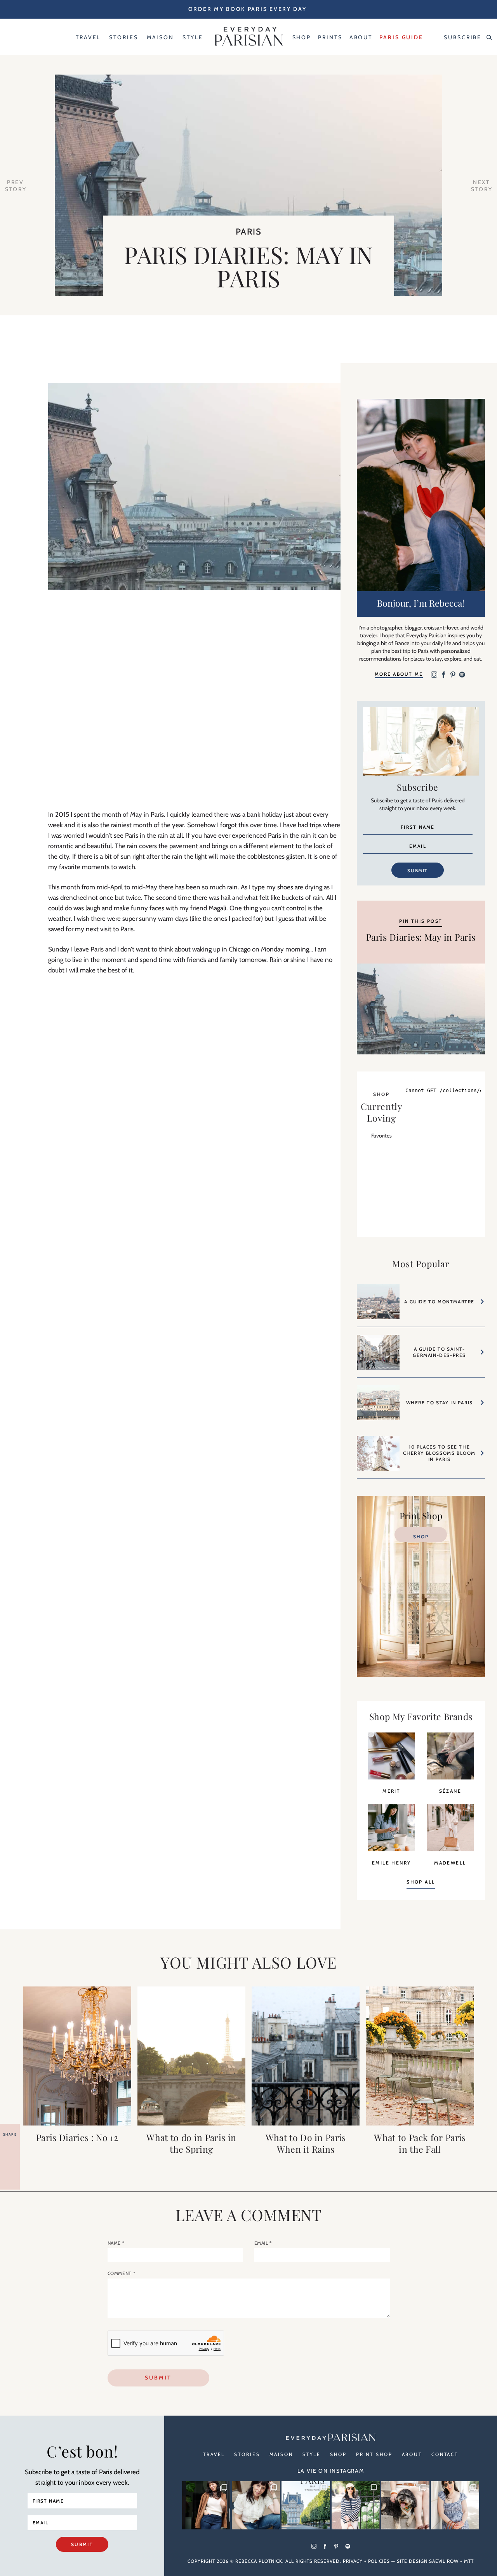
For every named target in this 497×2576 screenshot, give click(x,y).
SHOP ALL (421, 1882)
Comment (122, 2273)
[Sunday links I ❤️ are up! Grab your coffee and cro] (356, 2505)
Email (263, 2243)
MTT (469, 2561)
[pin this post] (421, 1009)
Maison (281, 2454)
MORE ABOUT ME (399, 674)
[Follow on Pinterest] (453, 675)
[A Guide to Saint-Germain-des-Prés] (378, 1356)
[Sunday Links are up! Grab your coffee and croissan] (256, 2505)
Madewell (450, 1863)
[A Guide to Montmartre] (378, 1305)
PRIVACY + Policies (366, 2561)
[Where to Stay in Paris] (378, 1407)
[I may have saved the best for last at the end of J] (405, 2505)
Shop (421, 1537)
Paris (249, 232)
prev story (16, 186)
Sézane (450, 1791)
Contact (445, 2454)
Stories (247, 2454)
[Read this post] (77, 2056)
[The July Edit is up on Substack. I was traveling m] (455, 2505)
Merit (391, 1791)
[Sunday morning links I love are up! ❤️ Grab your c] (206, 2505)
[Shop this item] (392, 1777)
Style (312, 2454)
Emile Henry (391, 1863)
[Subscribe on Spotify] (462, 675)
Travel (214, 2454)
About (412, 2454)
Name (116, 2243)
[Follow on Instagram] (434, 675)
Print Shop (374, 2454)
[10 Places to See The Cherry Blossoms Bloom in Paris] (378, 1457)
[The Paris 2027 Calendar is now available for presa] (306, 2505)
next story (482, 186)
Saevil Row (444, 2561)
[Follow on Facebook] (443, 675)
